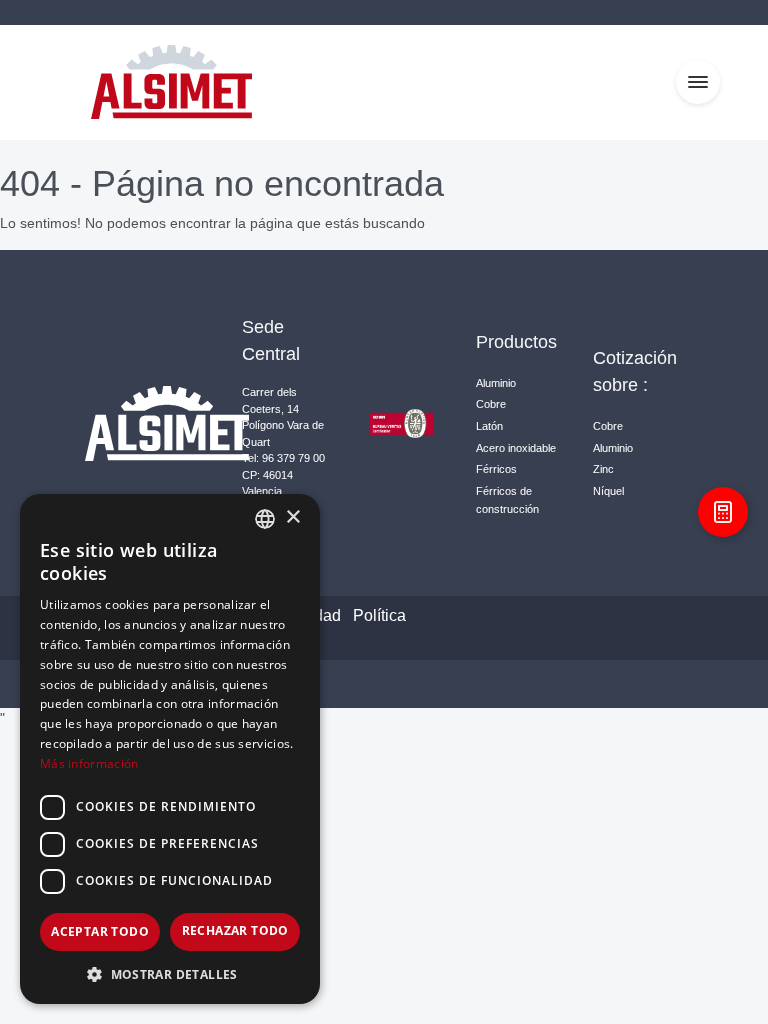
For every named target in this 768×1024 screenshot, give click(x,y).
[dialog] (170, 749)
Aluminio (496, 383)
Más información (89, 763)
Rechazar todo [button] (235, 930)
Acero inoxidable (516, 448)
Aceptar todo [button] (100, 931)
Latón (489, 426)
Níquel (608, 491)
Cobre (491, 404)
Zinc (603, 469)
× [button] (292, 517)
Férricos (496, 469)
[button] (170, 974)
